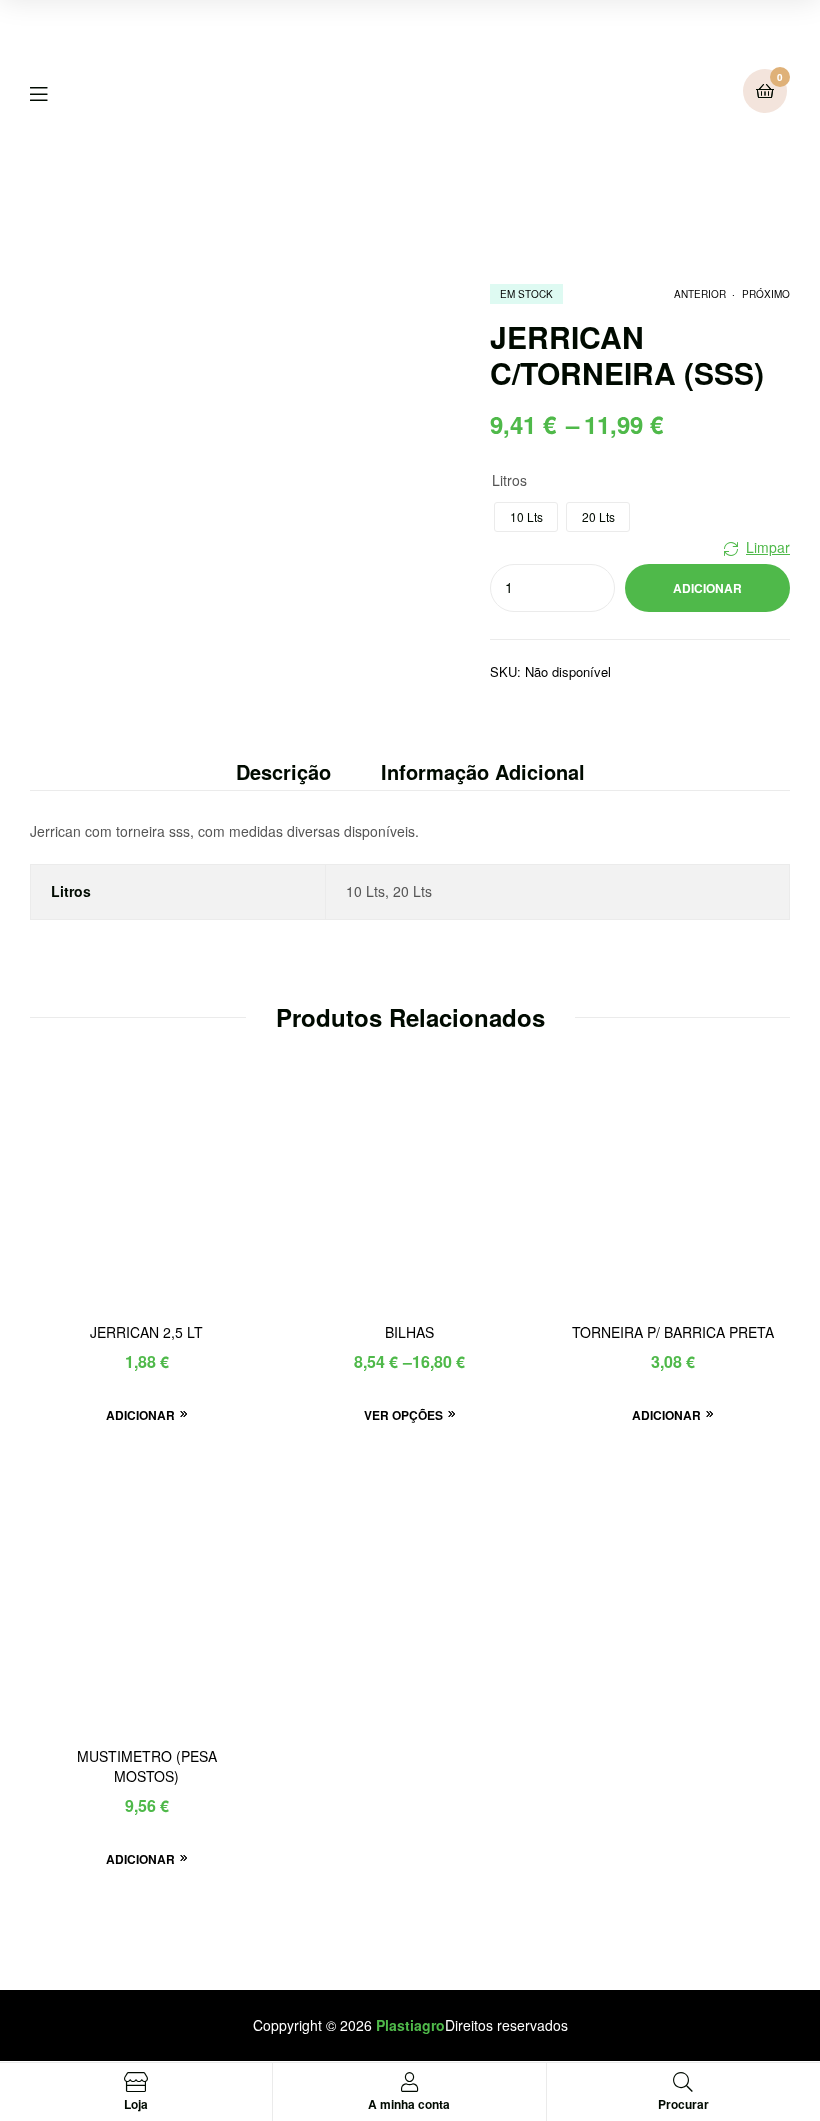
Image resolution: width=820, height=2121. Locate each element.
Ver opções (403, 1415)
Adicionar (707, 588)
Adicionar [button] (140, 1415)
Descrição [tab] (283, 771)
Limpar (768, 547)
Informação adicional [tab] (483, 771)
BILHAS (409, 1332)
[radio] (526, 517)
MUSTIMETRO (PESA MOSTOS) (147, 1766)
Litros (509, 480)
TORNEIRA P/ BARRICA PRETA (673, 1332)
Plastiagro (410, 2025)
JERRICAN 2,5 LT (146, 1332)
